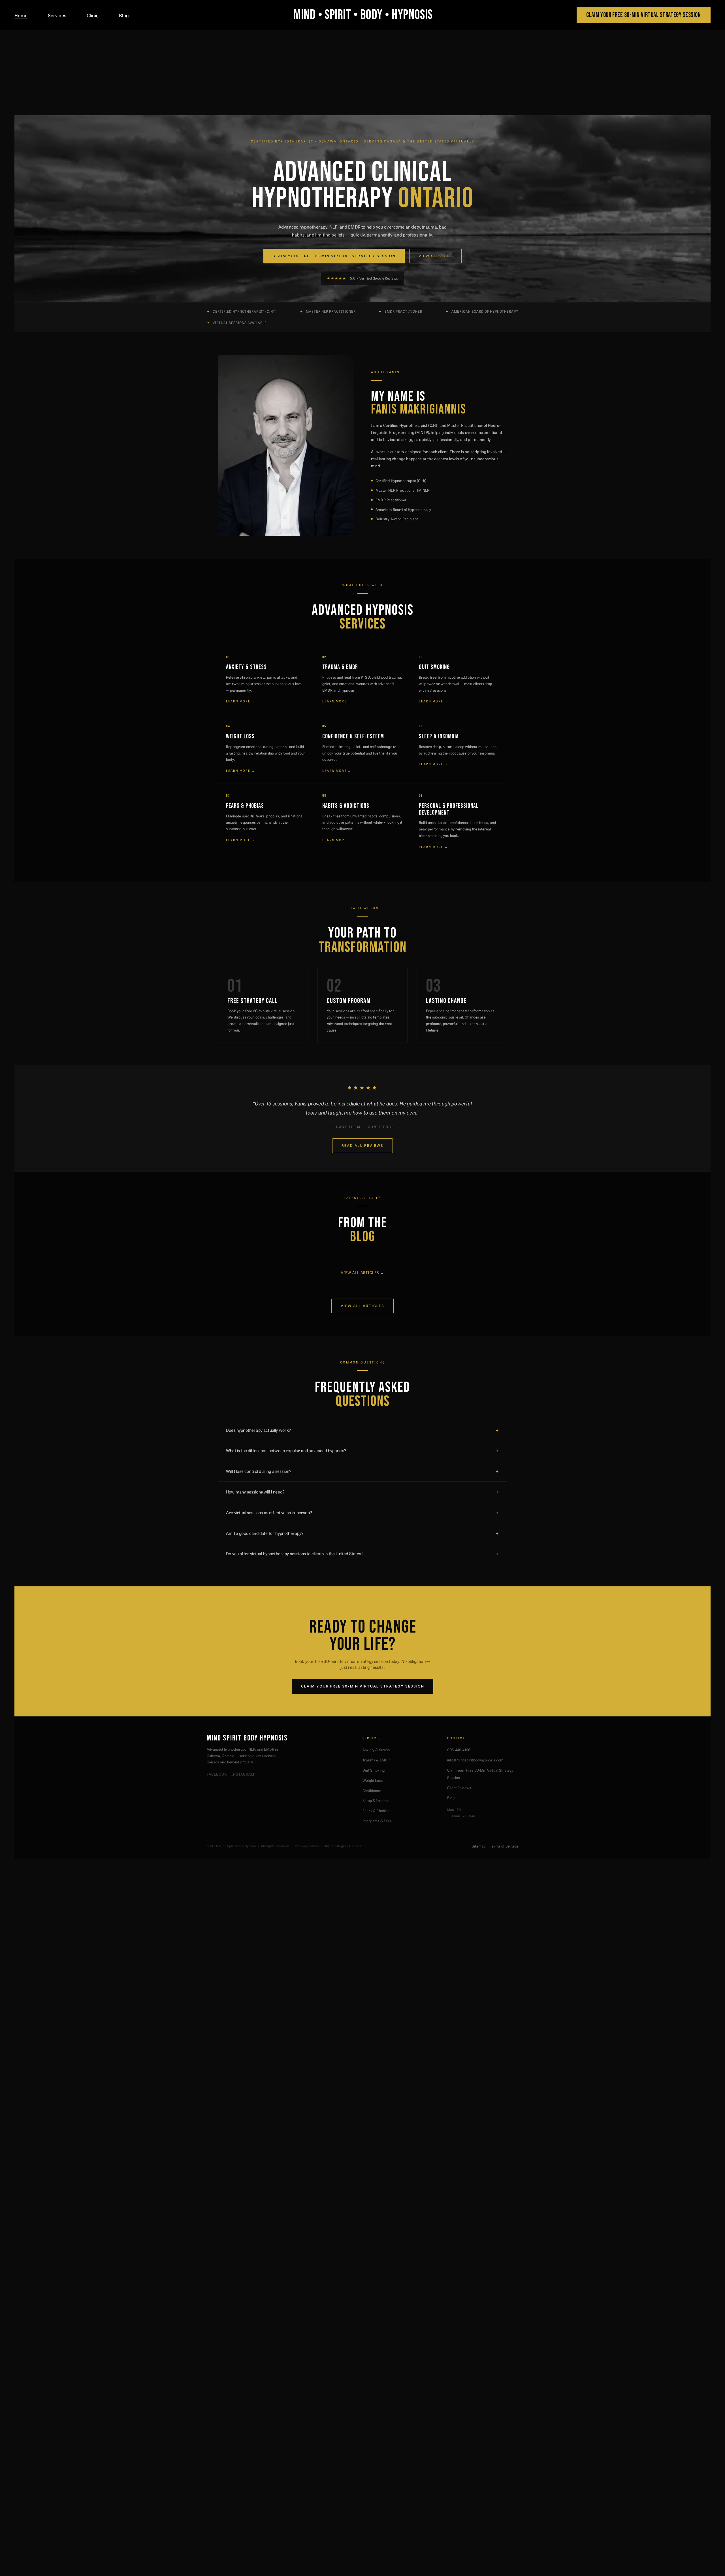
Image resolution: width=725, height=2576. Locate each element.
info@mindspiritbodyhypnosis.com (475, 1760)
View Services (435, 256)
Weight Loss (373, 1780)
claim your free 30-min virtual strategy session (643, 15)
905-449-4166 (459, 1750)
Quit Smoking (374, 1770)
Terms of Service (504, 1846)
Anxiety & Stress (376, 1750)
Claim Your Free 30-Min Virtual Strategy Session (334, 256)
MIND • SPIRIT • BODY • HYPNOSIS (363, 15)
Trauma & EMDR (376, 1760)
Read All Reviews (362, 1146)
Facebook (217, 1774)
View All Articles (362, 1306)
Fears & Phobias (376, 1811)
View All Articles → (363, 1272)
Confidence (372, 1790)
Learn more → (241, 701)
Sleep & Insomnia (377, 1800)
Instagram (243, 1774)
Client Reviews (459, 1788)
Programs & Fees (377, 1821)
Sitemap (479, 1846)
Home (21, 15)
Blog (124, 15)
